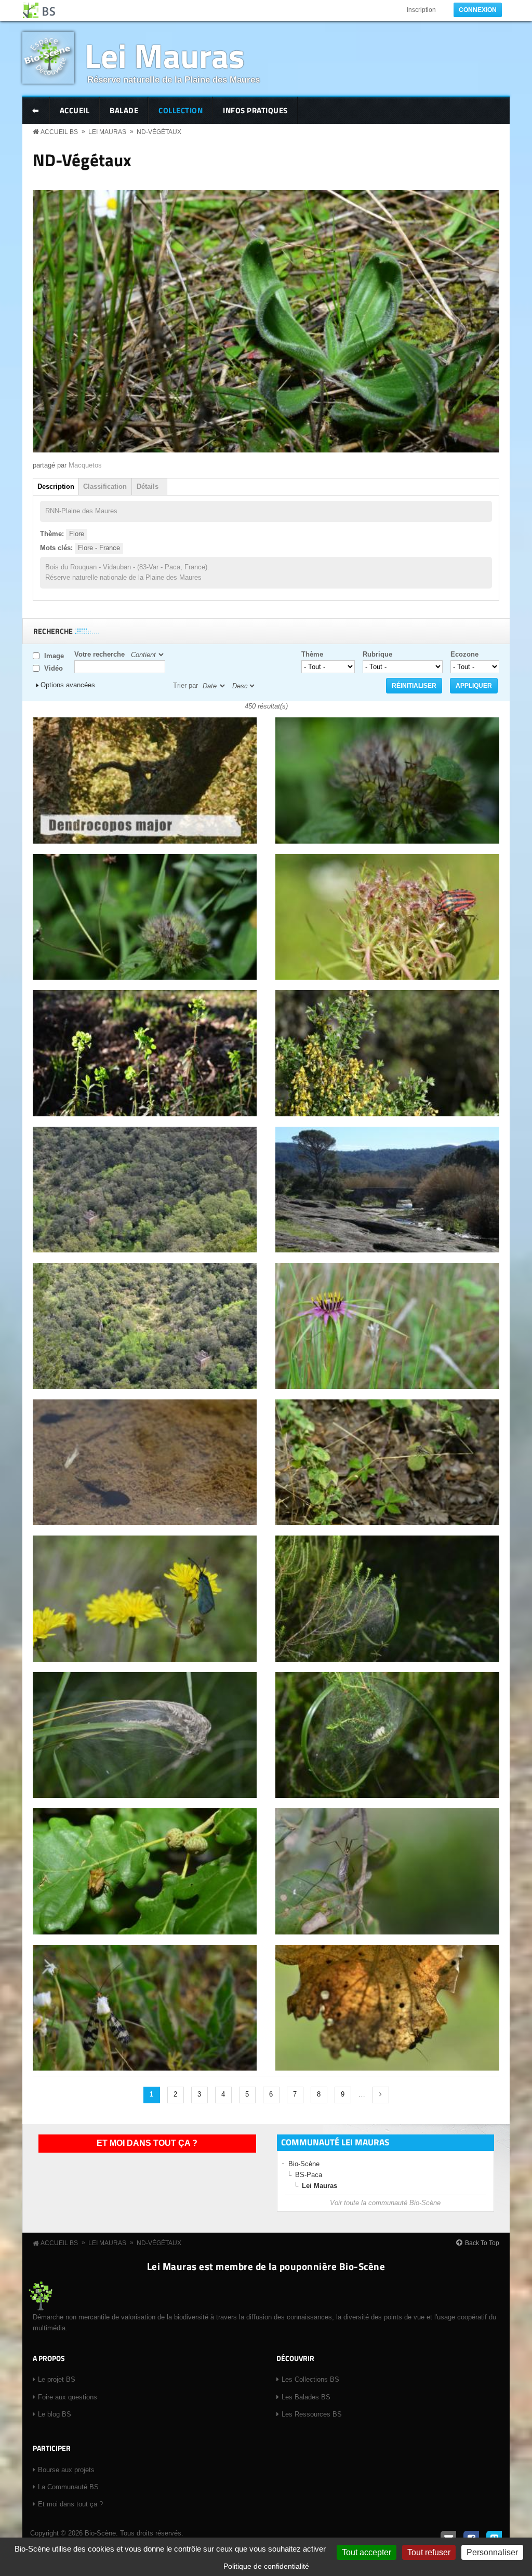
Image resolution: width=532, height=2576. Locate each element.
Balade (124, 110)
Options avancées (68, 685)
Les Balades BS (306, 2397)
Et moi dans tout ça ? (147, 2143)
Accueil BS (59, 132)
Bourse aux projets (66, 2470)
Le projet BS (57, 2379)
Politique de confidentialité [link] (266, 2566)
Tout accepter (367, 2552)
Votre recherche (99, 654)
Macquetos (85, 465)
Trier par (185, 685)
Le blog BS (55, 2414)
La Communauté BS (68, 2487)
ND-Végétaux (159, 132)
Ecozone (464, 654)
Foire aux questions (68, 2397)
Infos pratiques (255, 110)
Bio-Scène (304, 2164)
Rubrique (377, 654)
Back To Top (482, 2243)
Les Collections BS (310, 2379)
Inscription (421, 10)
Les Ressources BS (312, 2414)
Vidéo (54, 668)
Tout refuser (429, 2552)
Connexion (478, 10)
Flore (77, 534)
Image (54, 656)
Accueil (75, 110)
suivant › (381, 2095)
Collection (181, 110)
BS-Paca (309, 2175)
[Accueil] (39, 10)
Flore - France (99, 548)
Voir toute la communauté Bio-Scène (385, 2203)
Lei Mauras (165, 55)
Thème (312, 654)
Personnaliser (492, 2552)
